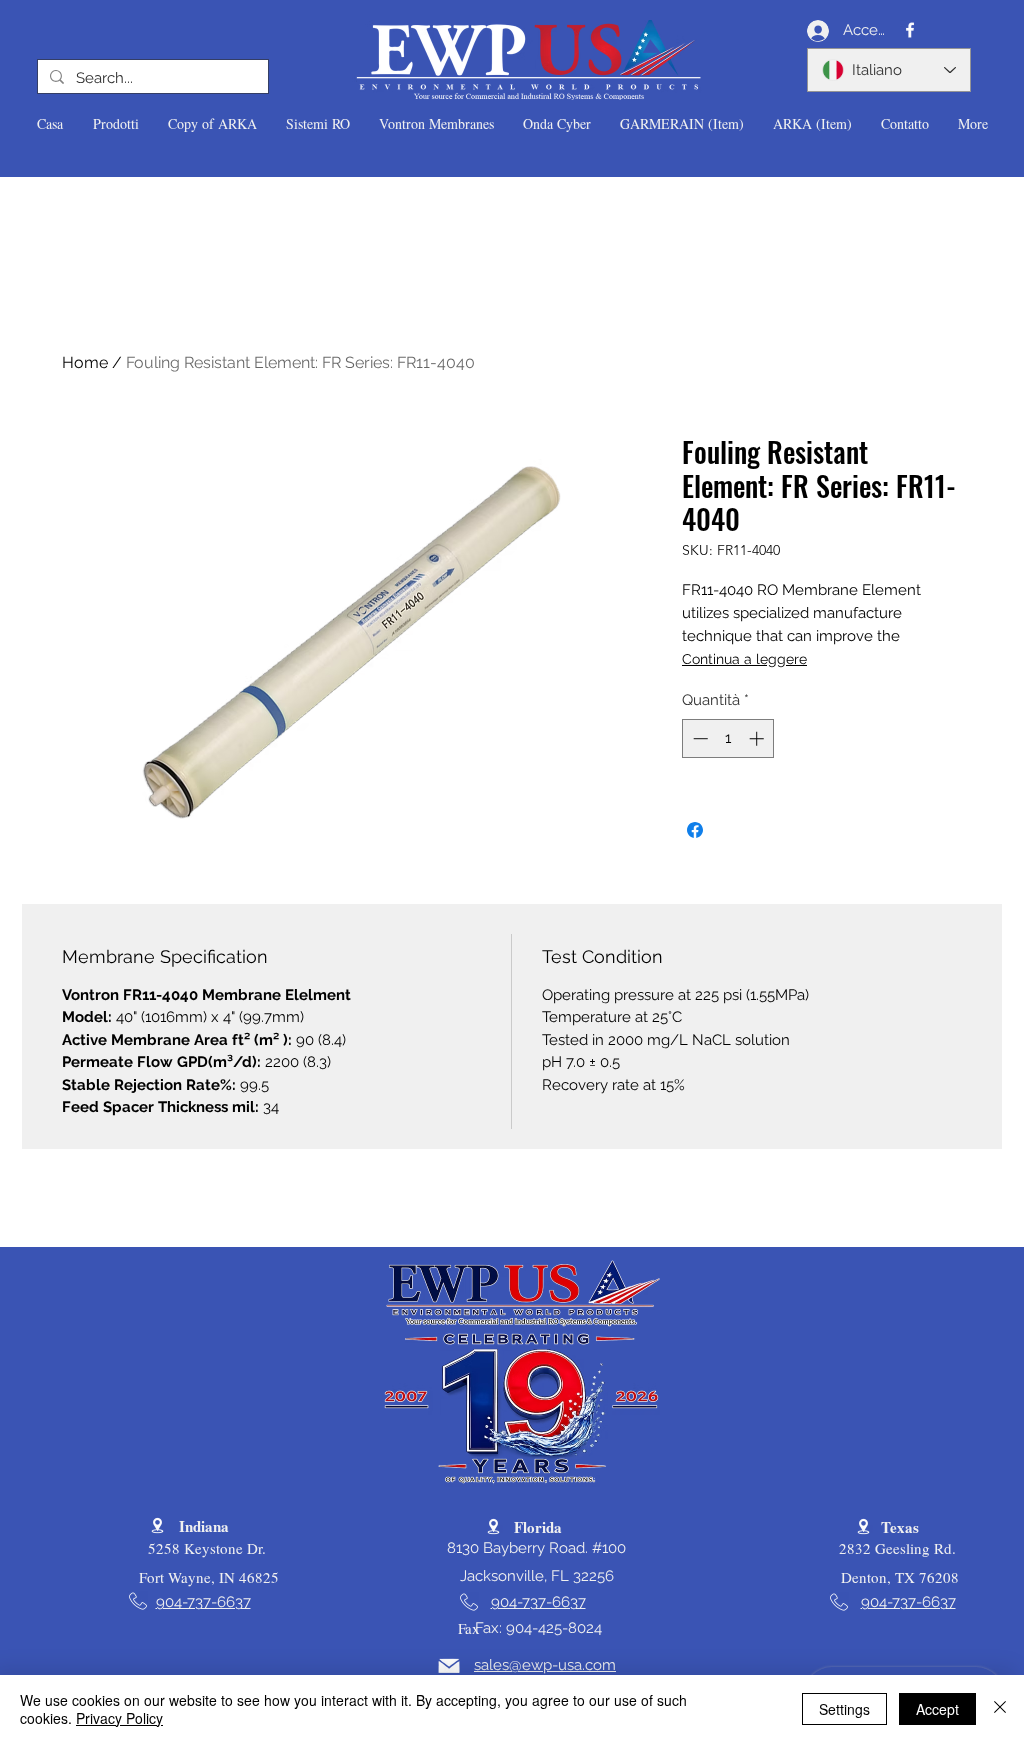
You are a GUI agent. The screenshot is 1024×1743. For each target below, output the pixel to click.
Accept (937, 1709)
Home (85, 362)
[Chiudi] (1000, 1709)
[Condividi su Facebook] (695, 830)
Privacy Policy (119, 1718)
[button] (115, 124)
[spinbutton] (728, 738)
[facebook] (910, 30)
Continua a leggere (744, 659)
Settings (844, 1709)
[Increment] (758, 738)
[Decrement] (698, 738)
